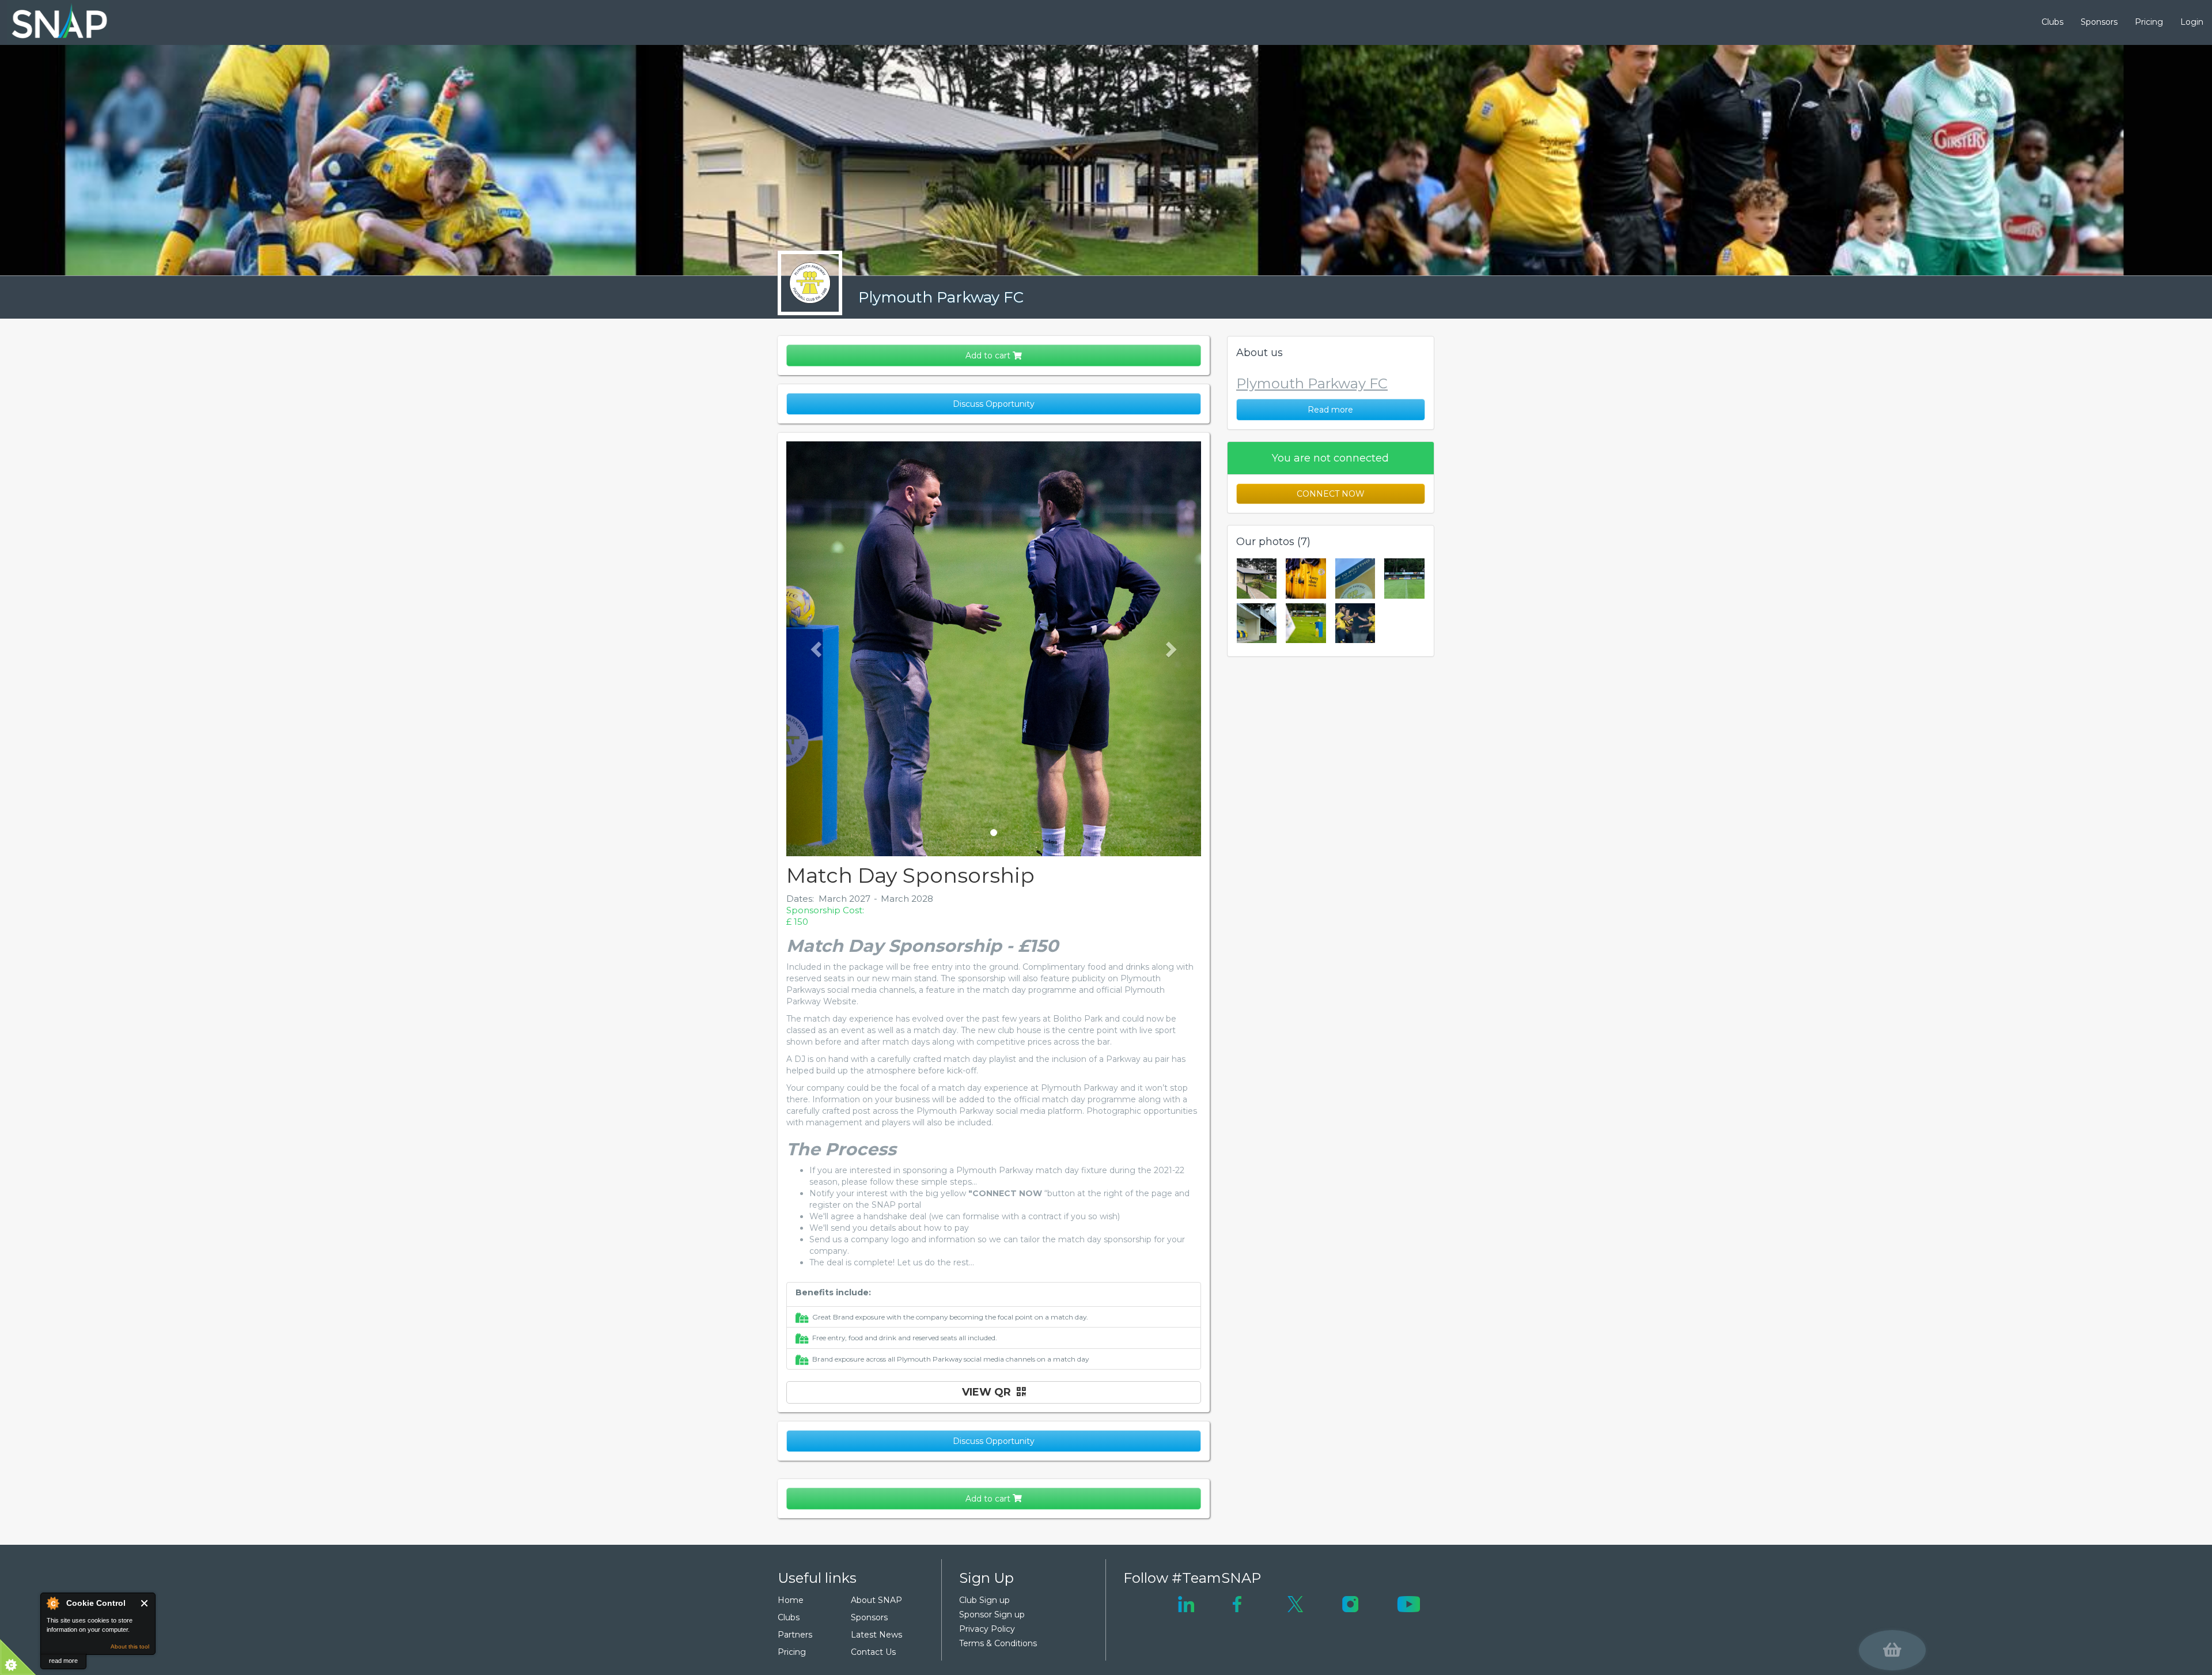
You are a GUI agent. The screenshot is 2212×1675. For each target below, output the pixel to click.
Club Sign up (984, 1600)
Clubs (2052, 22)
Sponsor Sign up (992, 1614)
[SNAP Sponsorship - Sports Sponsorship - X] (1295, 1604)
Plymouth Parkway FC (941, 297)
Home (791, 1600)
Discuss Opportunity (994, 404)
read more (63, 1661)
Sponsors (2099, 22)
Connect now (1331, 494)
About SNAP (876, 1600)
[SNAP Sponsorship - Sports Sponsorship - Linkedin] (1186, 1604)
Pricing (2149, 22)
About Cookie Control (52, 1603)
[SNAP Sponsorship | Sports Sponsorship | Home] (51, 22)
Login (2192, 22)
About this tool (130, 1646)
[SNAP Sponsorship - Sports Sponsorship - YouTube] (1408, 1604)
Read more (1330, 410)
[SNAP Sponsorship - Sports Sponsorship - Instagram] (1350, 1604)
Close (145, 1603)
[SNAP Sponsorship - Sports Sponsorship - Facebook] (1237, 1604)
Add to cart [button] (989, 356)
